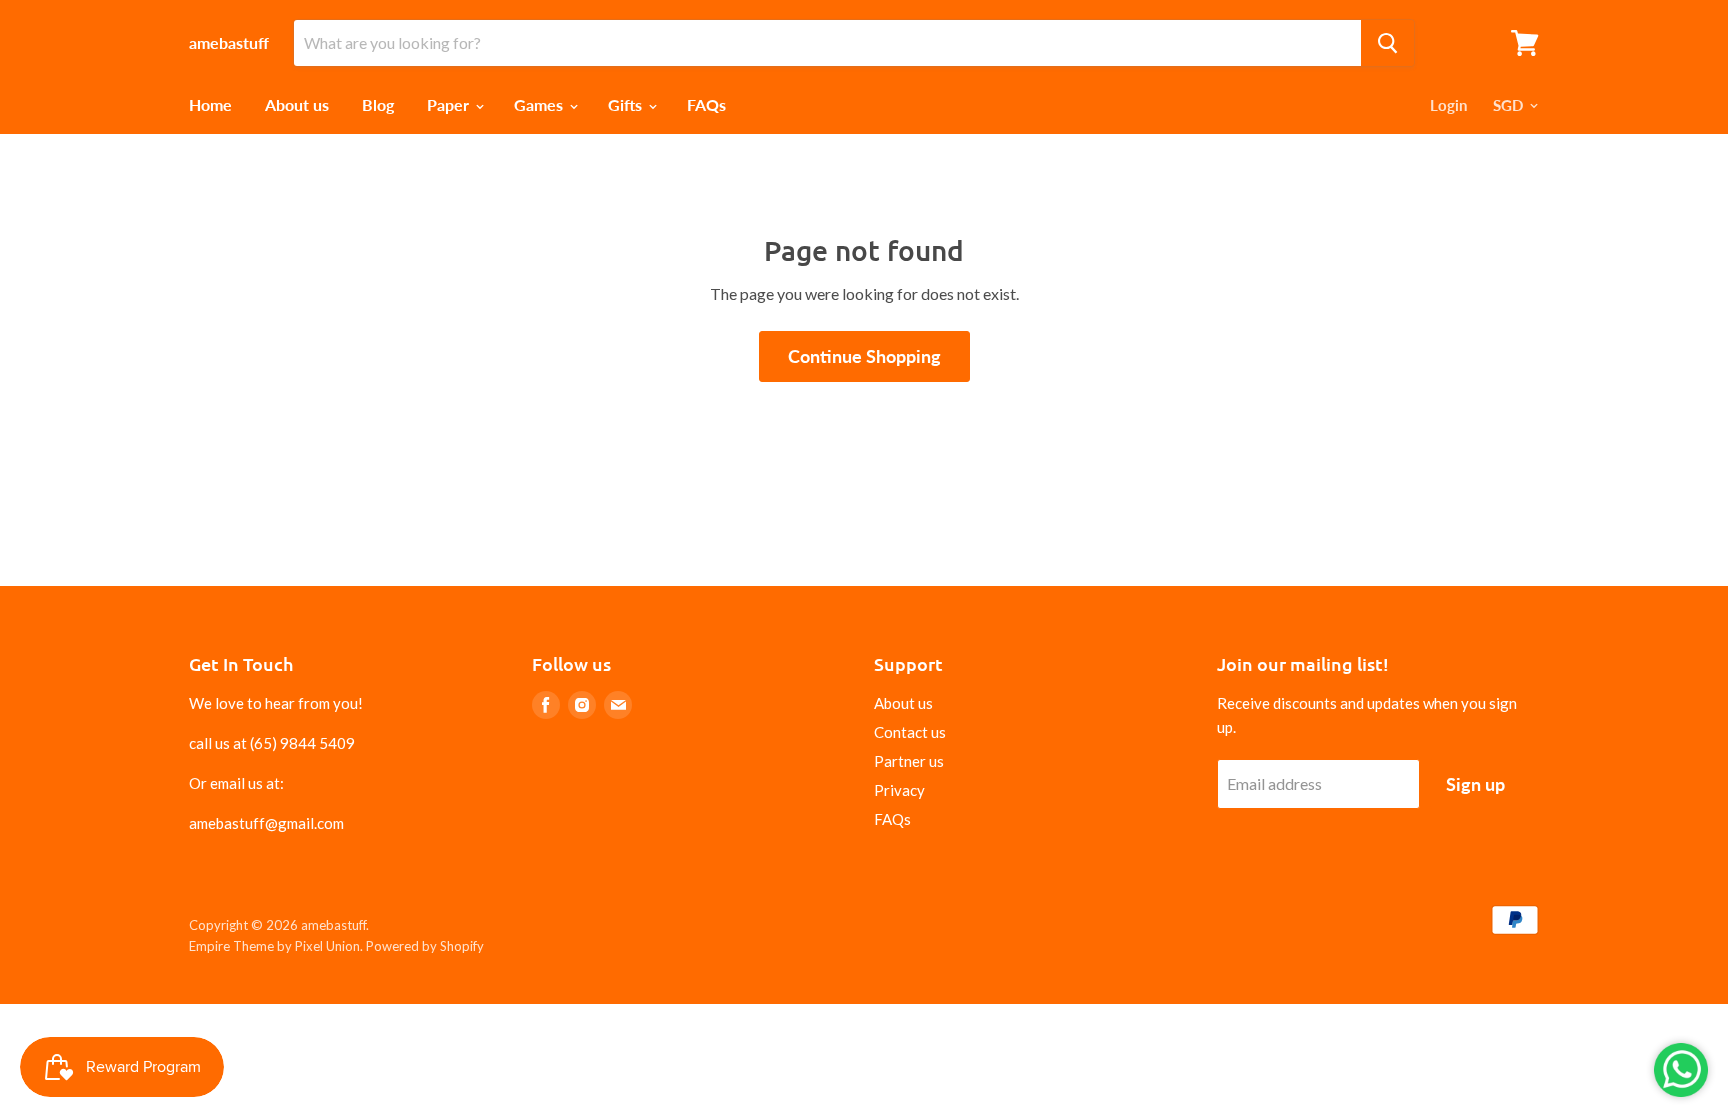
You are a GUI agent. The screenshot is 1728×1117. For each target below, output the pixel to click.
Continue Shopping (864, 356)
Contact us (910, 732)
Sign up (1475, 784)
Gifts (627, 104)
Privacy (899, 790)
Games (540, 104)
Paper (450, 104)
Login (1448, 105)
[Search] (1387, 43)
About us (297, 104)
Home (210, 104)
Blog (378, 104)
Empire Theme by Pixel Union (274, 946)
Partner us (909, 761)
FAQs (706, 104)
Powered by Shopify (425, 946)
